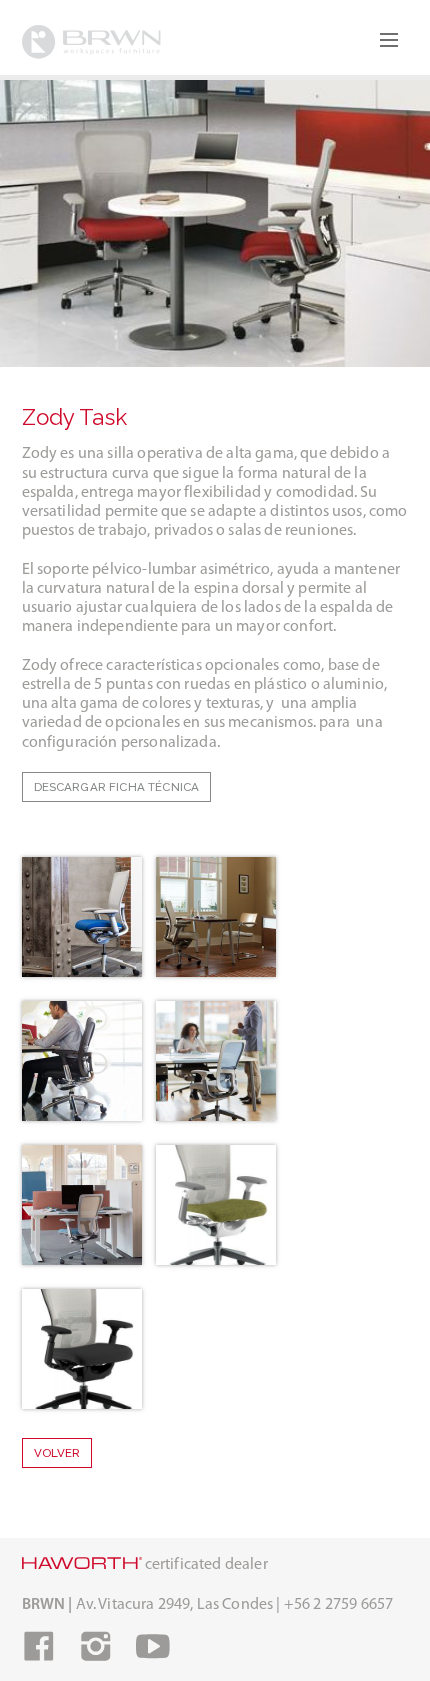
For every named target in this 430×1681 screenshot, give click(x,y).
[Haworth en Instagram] (96, 1654)
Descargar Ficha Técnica (117, 787)
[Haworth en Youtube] (153, 1654)
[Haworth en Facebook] (39, 1654)
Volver (57, 1453)
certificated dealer (205, 1565)
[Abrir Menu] (389, 40)
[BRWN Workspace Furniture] (92, 45)
